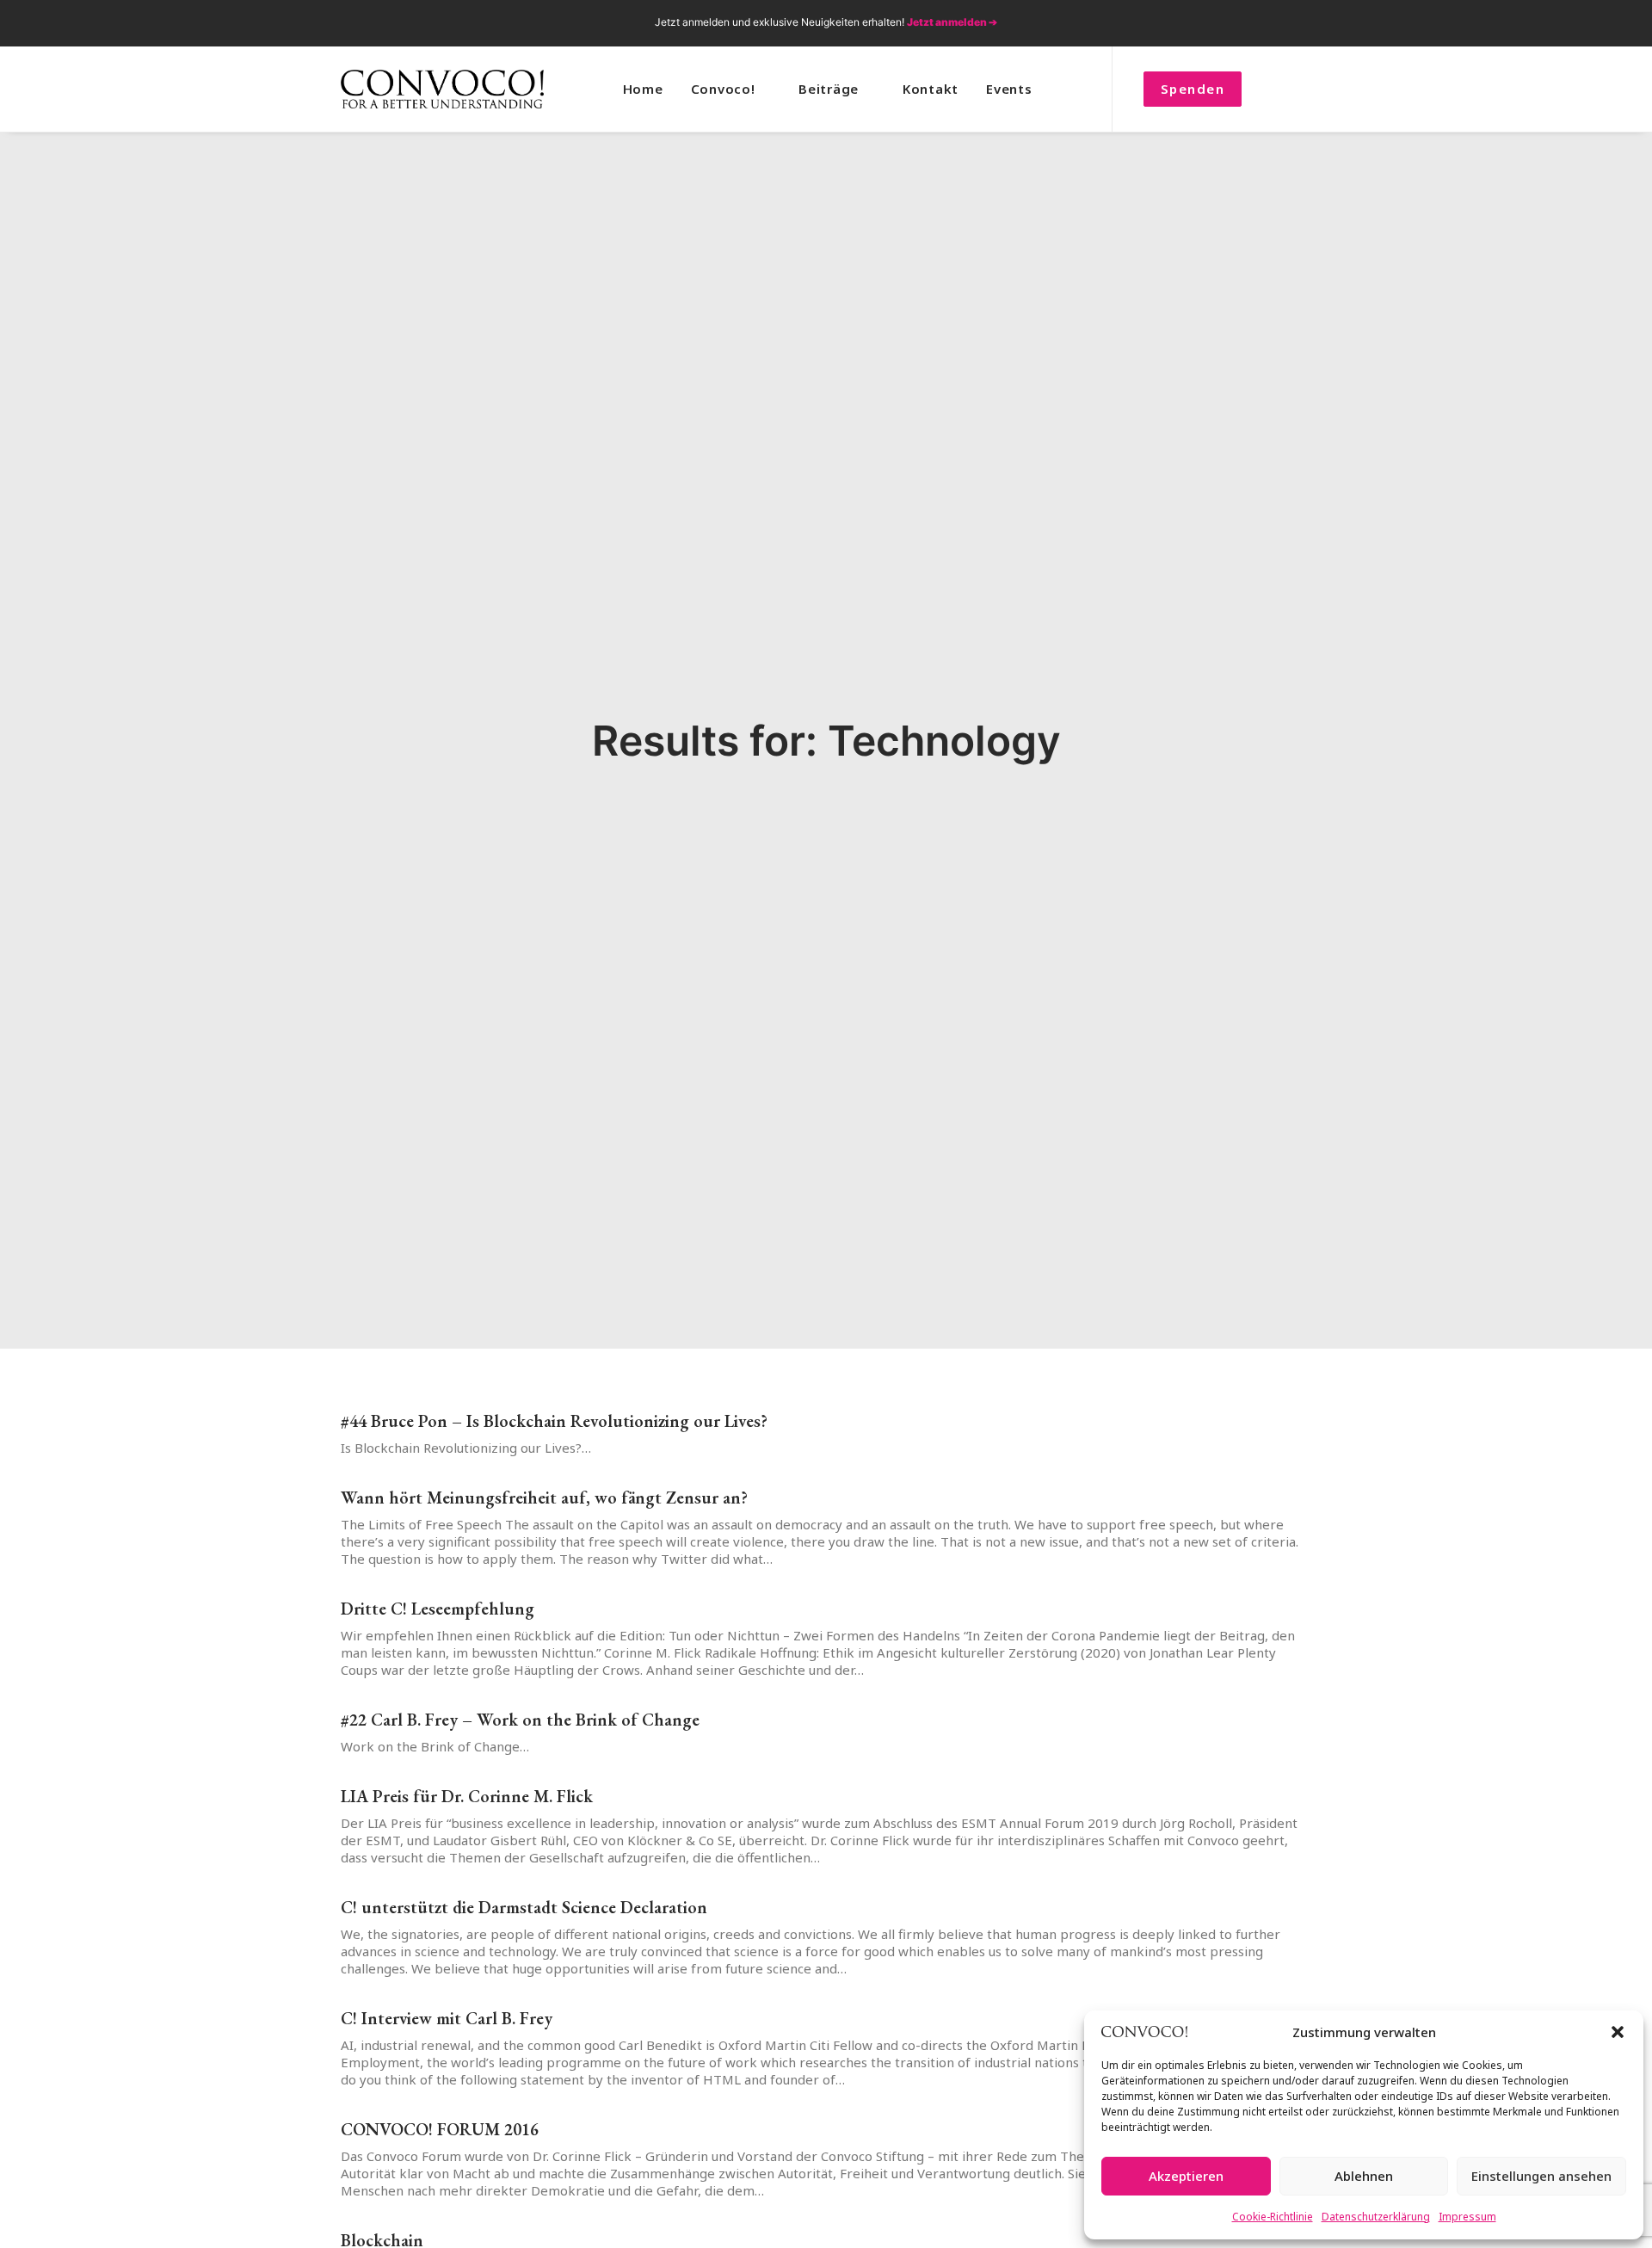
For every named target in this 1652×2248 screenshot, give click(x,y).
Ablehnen (1364, 2176)
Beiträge (829, 89)
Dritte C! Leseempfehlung (438, 1609)
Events (1009, 89)
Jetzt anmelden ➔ (952, 22)
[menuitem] (1211, 23)
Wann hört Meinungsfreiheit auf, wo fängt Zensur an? (544, 1498)
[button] (1618, 2032)
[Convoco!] (442, 89)
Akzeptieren (1186, 2176)
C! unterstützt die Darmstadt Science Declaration (524, 1907)
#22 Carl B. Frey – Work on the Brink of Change (520, 1720)
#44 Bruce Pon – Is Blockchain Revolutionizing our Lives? (554, 1421)
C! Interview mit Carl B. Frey (447, 2018)
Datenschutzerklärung (1376, 2217)
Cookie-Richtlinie (1273, 2217)
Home (643, 89)
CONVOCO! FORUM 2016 (440, 2129)
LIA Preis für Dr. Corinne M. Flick (467, 1796)
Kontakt (931, 89)
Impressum (1467, 2217)
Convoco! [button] (723, 89)
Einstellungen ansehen (1541, 2176)
